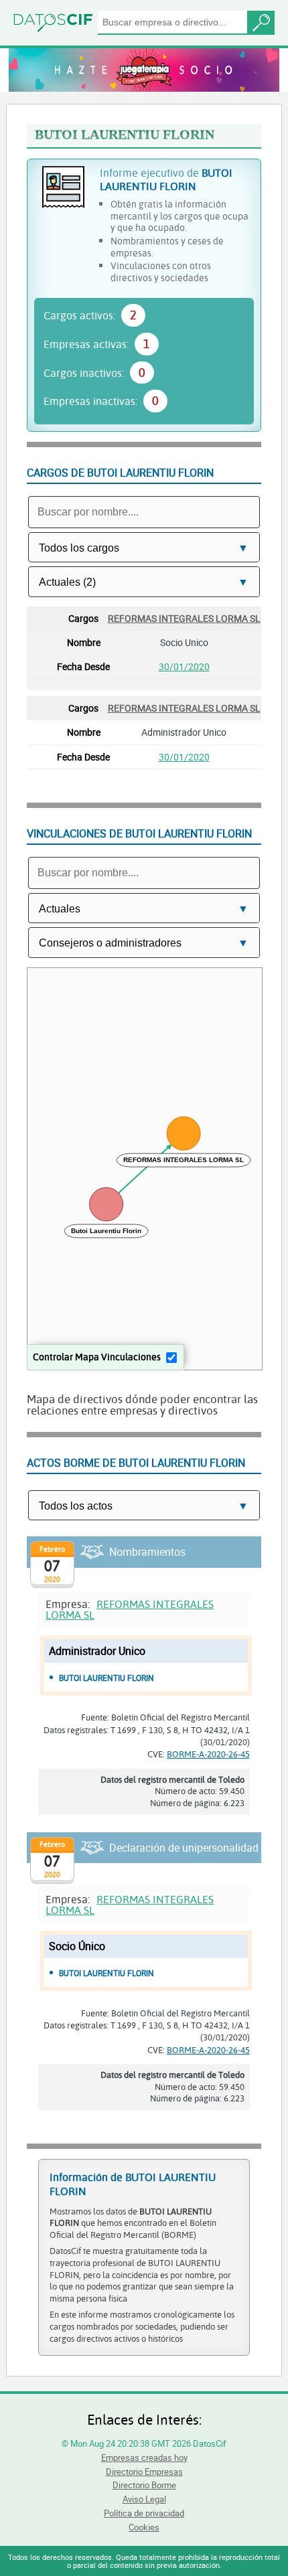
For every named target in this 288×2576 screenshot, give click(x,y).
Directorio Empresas (144, 2472)
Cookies (144, 2527)
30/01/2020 (184, 666)
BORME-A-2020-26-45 (208, 1754)
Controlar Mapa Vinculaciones (97, 1357)
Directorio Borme (144, 2485)
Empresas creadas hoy (144, 2458)
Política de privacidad (144, 2513)
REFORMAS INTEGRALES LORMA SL (184, 618)
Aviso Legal (144, 2499)
